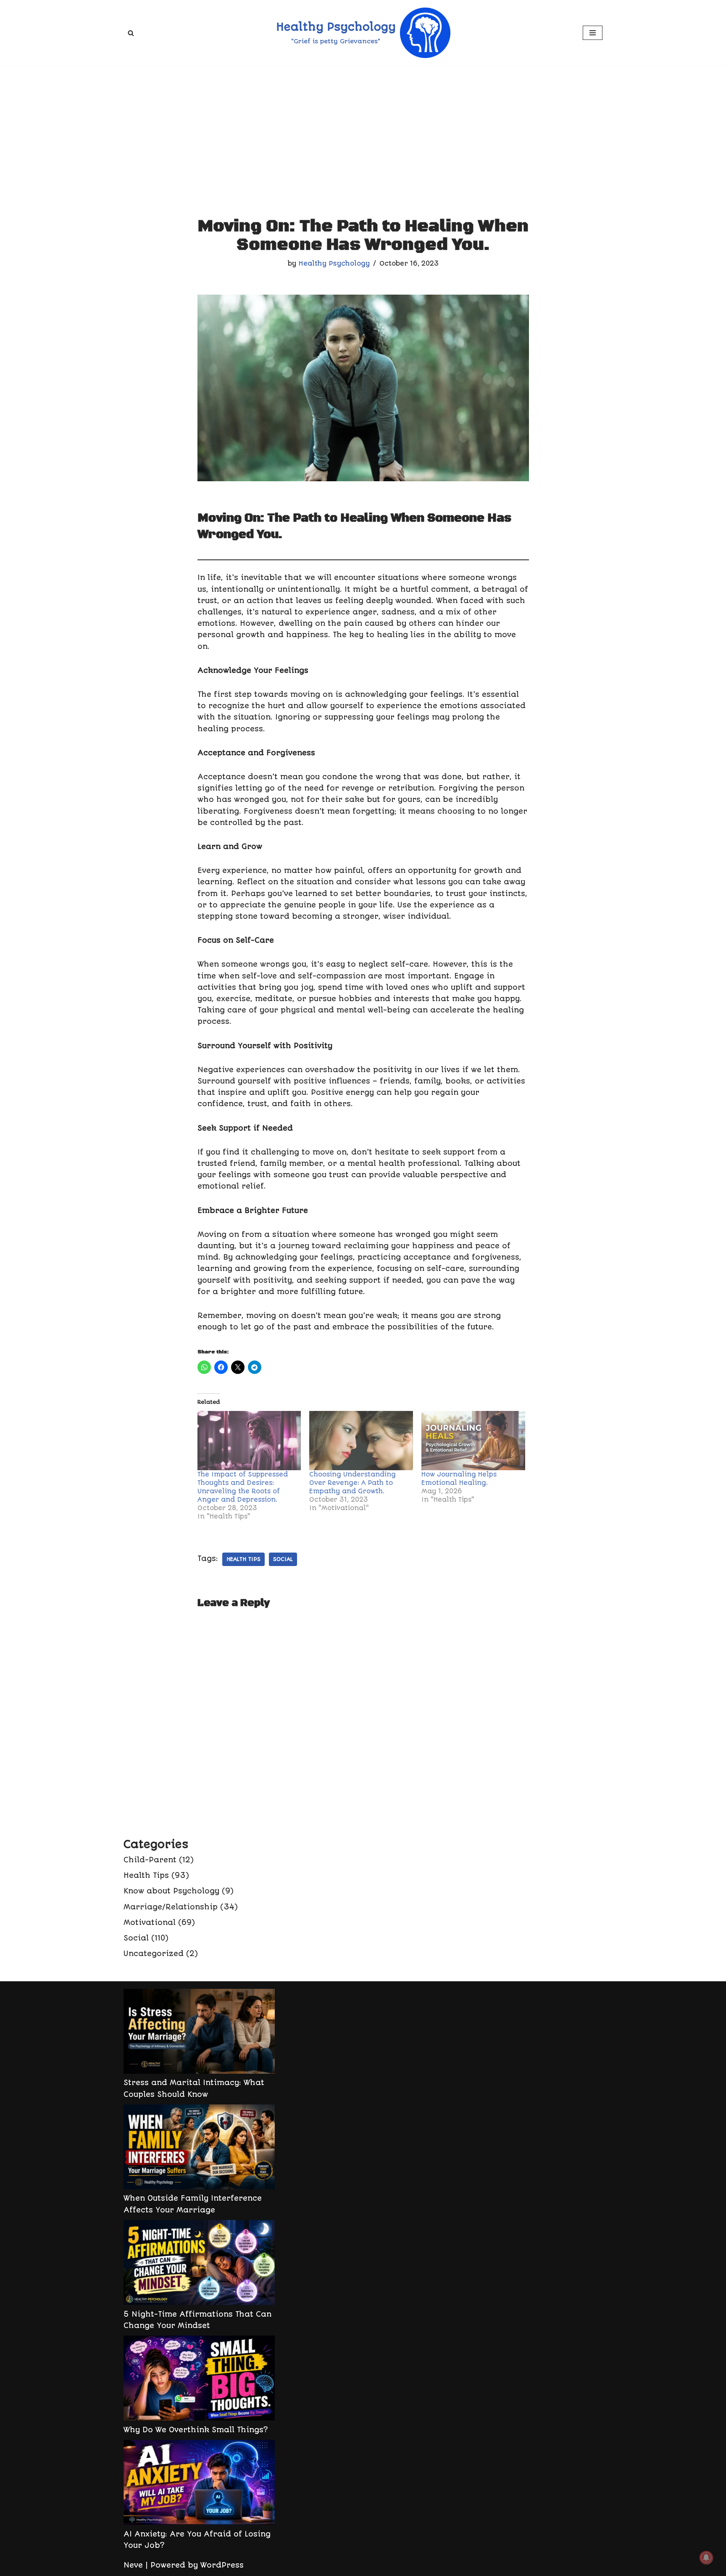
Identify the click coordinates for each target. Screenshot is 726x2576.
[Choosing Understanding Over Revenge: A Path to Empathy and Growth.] (361, 1441)
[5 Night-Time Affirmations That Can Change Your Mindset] (199, 2264)
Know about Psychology (171, 1891)
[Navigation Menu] (593, 33)
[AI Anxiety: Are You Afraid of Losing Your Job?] (199, 2484)
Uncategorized (154, 1954)
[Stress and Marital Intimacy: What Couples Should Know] (199, 2033)
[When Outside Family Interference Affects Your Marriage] (199, 2149)
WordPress (222, 2565)
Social (136, 1938)
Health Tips (243, 1559)
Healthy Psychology (334, 264)
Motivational (150, 1922)
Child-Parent (150, 1860)
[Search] (131, 33)
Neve (133, 2565)
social (283, 1559)
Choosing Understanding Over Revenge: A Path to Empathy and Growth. (352, 1483)
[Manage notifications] (706, 2558)
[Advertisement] (363, 129)
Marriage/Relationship (171, 1907)
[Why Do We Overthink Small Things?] (199, 2380)
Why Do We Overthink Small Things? (196, 2430)
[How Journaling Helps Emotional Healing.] (473, 1441)
